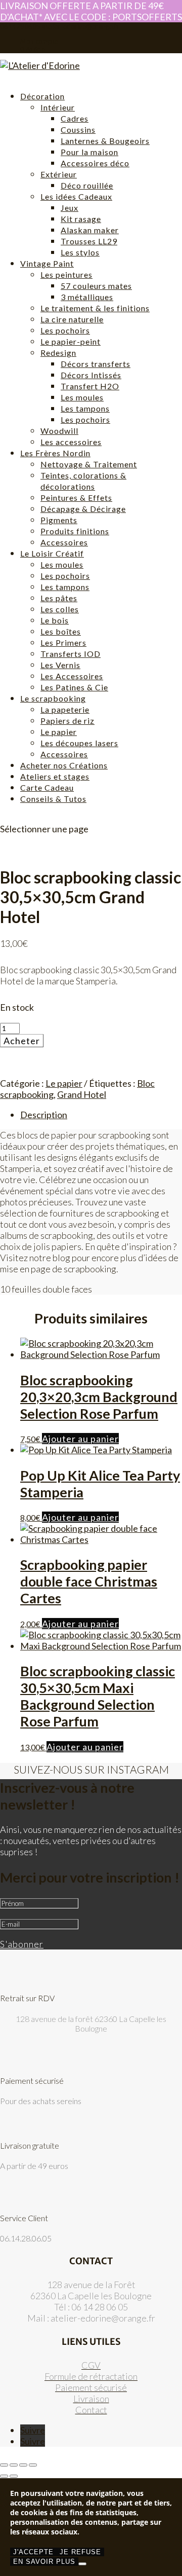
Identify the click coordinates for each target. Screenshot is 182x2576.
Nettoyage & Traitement (89, 464)
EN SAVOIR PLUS (44, 2562)
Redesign (58, 353)
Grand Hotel (82, 1094)
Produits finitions (75, 531)
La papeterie (65, 709)
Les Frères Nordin (55, 453)
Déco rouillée (87, 185)
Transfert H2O (90, 386)
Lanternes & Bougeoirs (105, 141)
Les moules (82, 397)
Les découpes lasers (79, 743)
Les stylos (80, 252)
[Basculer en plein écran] (14, 2465)
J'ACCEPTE (33, 2552)
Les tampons (85, 408)
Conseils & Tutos (53, 799)
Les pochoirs (65, 330)
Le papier (59, 732)
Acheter (22, 1041)
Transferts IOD (71, 654)
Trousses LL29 (89, 241)
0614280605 (20, 26)
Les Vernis (60, 665)
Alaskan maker (90, 230)
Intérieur (58, 107)
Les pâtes (59, 598)
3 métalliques (87, 297)
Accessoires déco (95, 163)
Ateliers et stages (55, 776)
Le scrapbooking (53, 698)
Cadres (75, 118)
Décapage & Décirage (83, 509)
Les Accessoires (72, 676)
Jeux (70, 208)
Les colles (60, 609)
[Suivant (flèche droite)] (14, 2476)
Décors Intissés (91, 375)
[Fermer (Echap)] (33, 2465)
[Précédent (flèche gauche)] (4, 2476)
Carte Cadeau (47, 787)
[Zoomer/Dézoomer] (4, 2465)
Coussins (78, 130)
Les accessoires (71, 442)
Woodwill (59, 431)
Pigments (59, 520)
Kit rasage (81, 219)
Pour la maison (89, 152)
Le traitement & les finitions (95, 308)
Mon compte (39, 41)
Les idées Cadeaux (76, 196)
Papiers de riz (67, 721)
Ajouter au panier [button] (80, 1439)
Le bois (55, 620)
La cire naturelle (72, 319)
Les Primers (63, 642)
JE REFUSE (80, 2552)
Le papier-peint (71, 341)
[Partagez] (23, 2465)
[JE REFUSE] (82, 2564)
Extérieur (59, 174)
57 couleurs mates (96, 286)
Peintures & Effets (76, 498)
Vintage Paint (47, 263)
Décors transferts (96, 364)
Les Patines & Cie (74, 687)
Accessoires (64, 542)
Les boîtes (61, 631)
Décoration (42, 96)
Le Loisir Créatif (52, 553)
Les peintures (66, 274)
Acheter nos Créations (64, 765)
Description (44, 1115)
